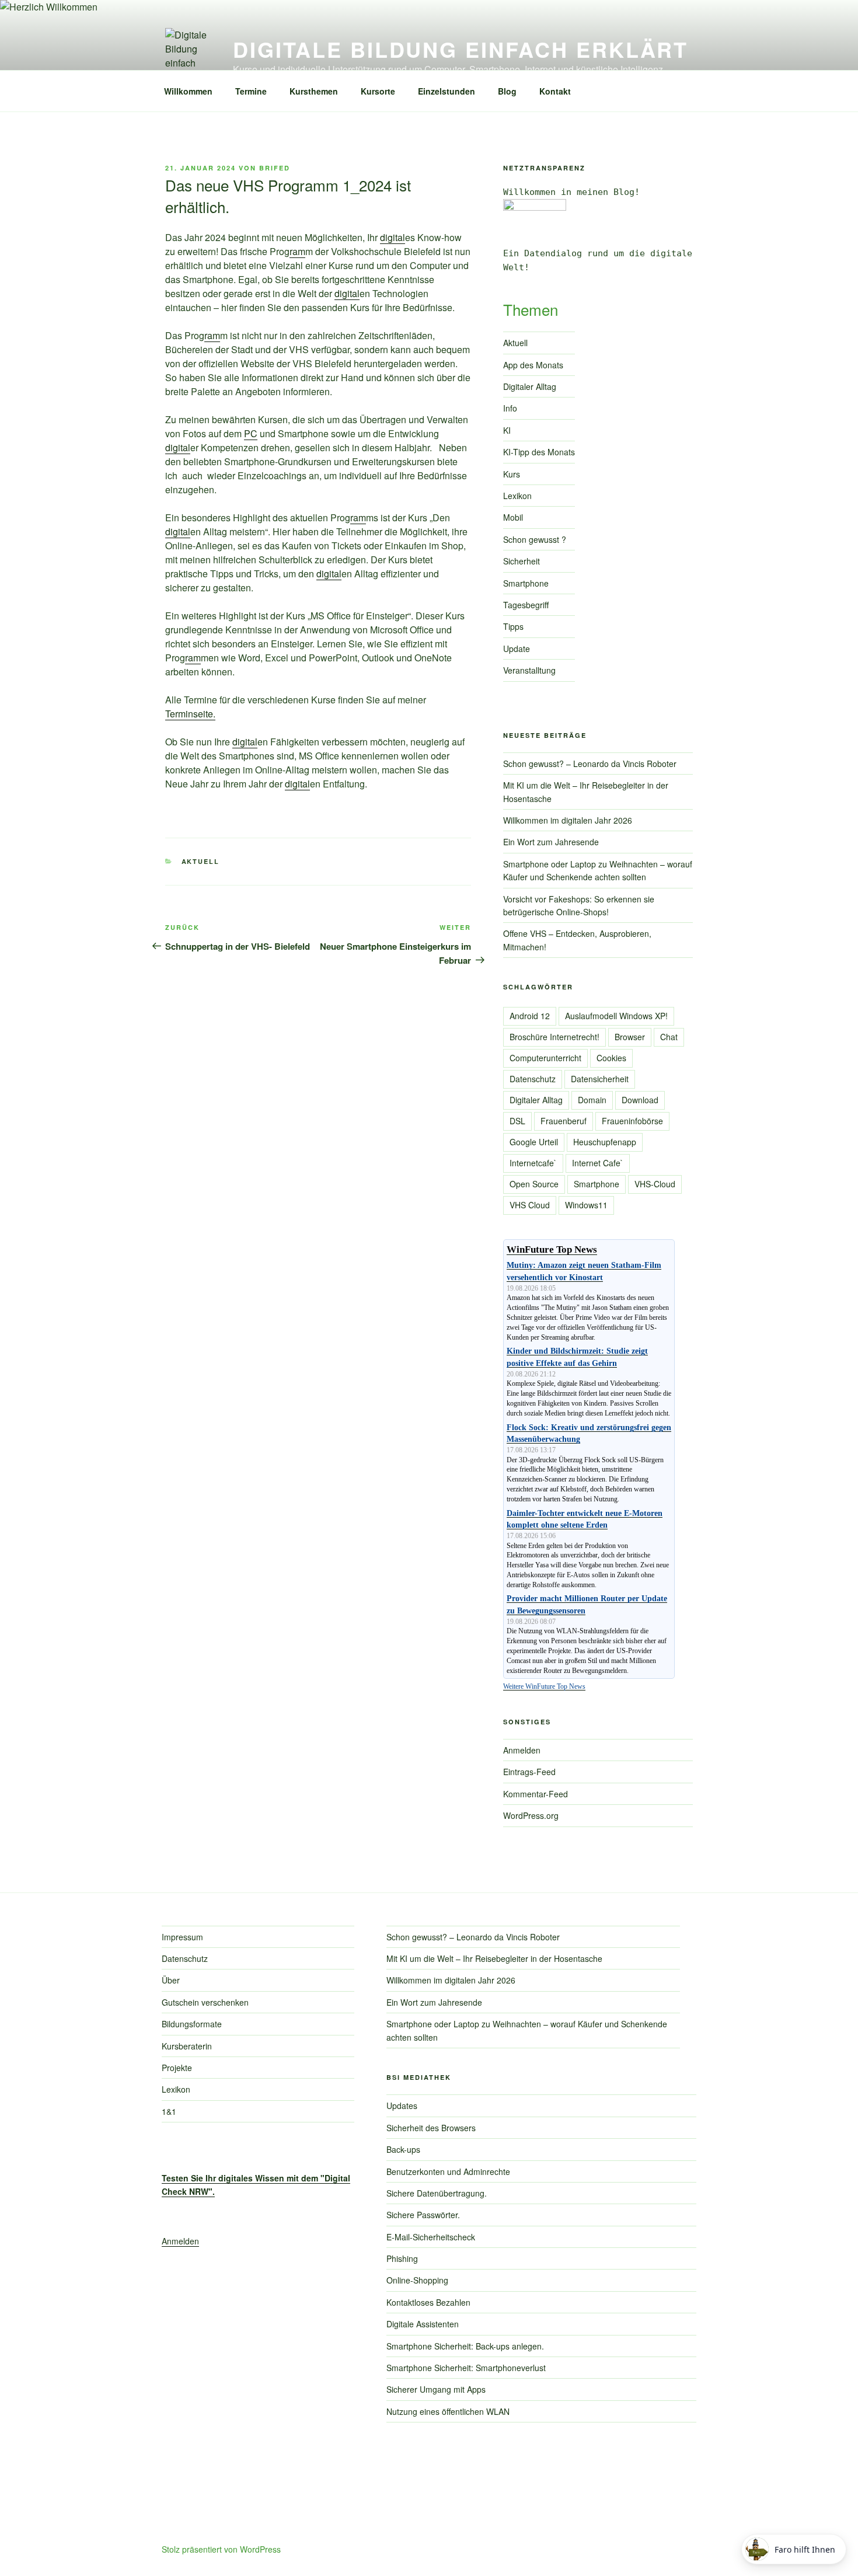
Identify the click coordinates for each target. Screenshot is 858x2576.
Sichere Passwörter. (423, 2215)
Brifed (275, 168)
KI (507, 430)
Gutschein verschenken (205, 2002)
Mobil (513, 517)
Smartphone (526, 583)
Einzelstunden (447, 91)
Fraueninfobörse (632, 1121)
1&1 (169, 2111)
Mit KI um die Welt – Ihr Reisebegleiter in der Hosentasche (494, 1958)
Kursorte (378, 91)
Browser (630, 1037)
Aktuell (201, 861)
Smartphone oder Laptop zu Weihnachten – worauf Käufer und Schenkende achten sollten (598, 870)
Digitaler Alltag (530, 386)
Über (171, 1980)
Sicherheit (522, 561)
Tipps (513, 626)
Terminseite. (190, 714)
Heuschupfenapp (605, 1142)
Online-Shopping (417, 2280)
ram (297, 251)
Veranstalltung (529, 670)
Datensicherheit (600, 1079)
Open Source (534, 1184)
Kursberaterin (187, 2046)
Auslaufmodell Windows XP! (616, 1016)
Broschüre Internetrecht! (554, 1037)
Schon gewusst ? (535, 539)
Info (510, 408)
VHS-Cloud (655, 1184)
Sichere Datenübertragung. (437, 2193)
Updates (402, 2106)
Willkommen (188, 91)
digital (393, 237)
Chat (669, 1037)
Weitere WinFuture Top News (544, 1686)
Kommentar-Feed (536, 1794)
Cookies (611, 1058)
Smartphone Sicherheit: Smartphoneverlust (466, 2368)
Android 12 (530, 1016)
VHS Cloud (530, 1205)
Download (640, 1100)
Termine (251, 91)
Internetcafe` (533, 1163)
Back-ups (403, 2149)
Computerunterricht (545, 1058)
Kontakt (555, 91)
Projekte (177, 2068)
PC (251, 433)
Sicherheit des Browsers (431, 2128)
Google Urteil (534, 1142)
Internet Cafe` (598, 1163)
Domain (592, 1100)
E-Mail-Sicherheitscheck (431, 2237)
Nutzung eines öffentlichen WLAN (448, 2411)
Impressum (182, 1937)
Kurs (512, 474)
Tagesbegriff (526, 605)
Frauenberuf (564, 1121)
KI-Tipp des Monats (539, 452)
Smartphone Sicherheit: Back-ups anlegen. (465, 2346)
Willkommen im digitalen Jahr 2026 (568, 820)
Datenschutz (533, 1079)
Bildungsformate (192, 2024)
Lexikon (517, 496)
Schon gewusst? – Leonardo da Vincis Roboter (590, 764)
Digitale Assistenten (423, 2324)
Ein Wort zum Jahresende (551, 842)
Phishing (402, 2258)
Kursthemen (314, 91)
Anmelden (522, 1750)
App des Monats (533, 365)
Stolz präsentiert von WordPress (221, 2549)
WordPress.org (531, 1815)
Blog (507, 91)
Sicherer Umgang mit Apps (436, 2389)
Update (517, 649)
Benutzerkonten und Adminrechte (448, 2171)
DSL (517, 1121)
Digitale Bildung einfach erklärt (461, 49)
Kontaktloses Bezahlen (428, 2302)
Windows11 (586, 1205)
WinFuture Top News (552, 1249)
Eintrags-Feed (529, 1772)
